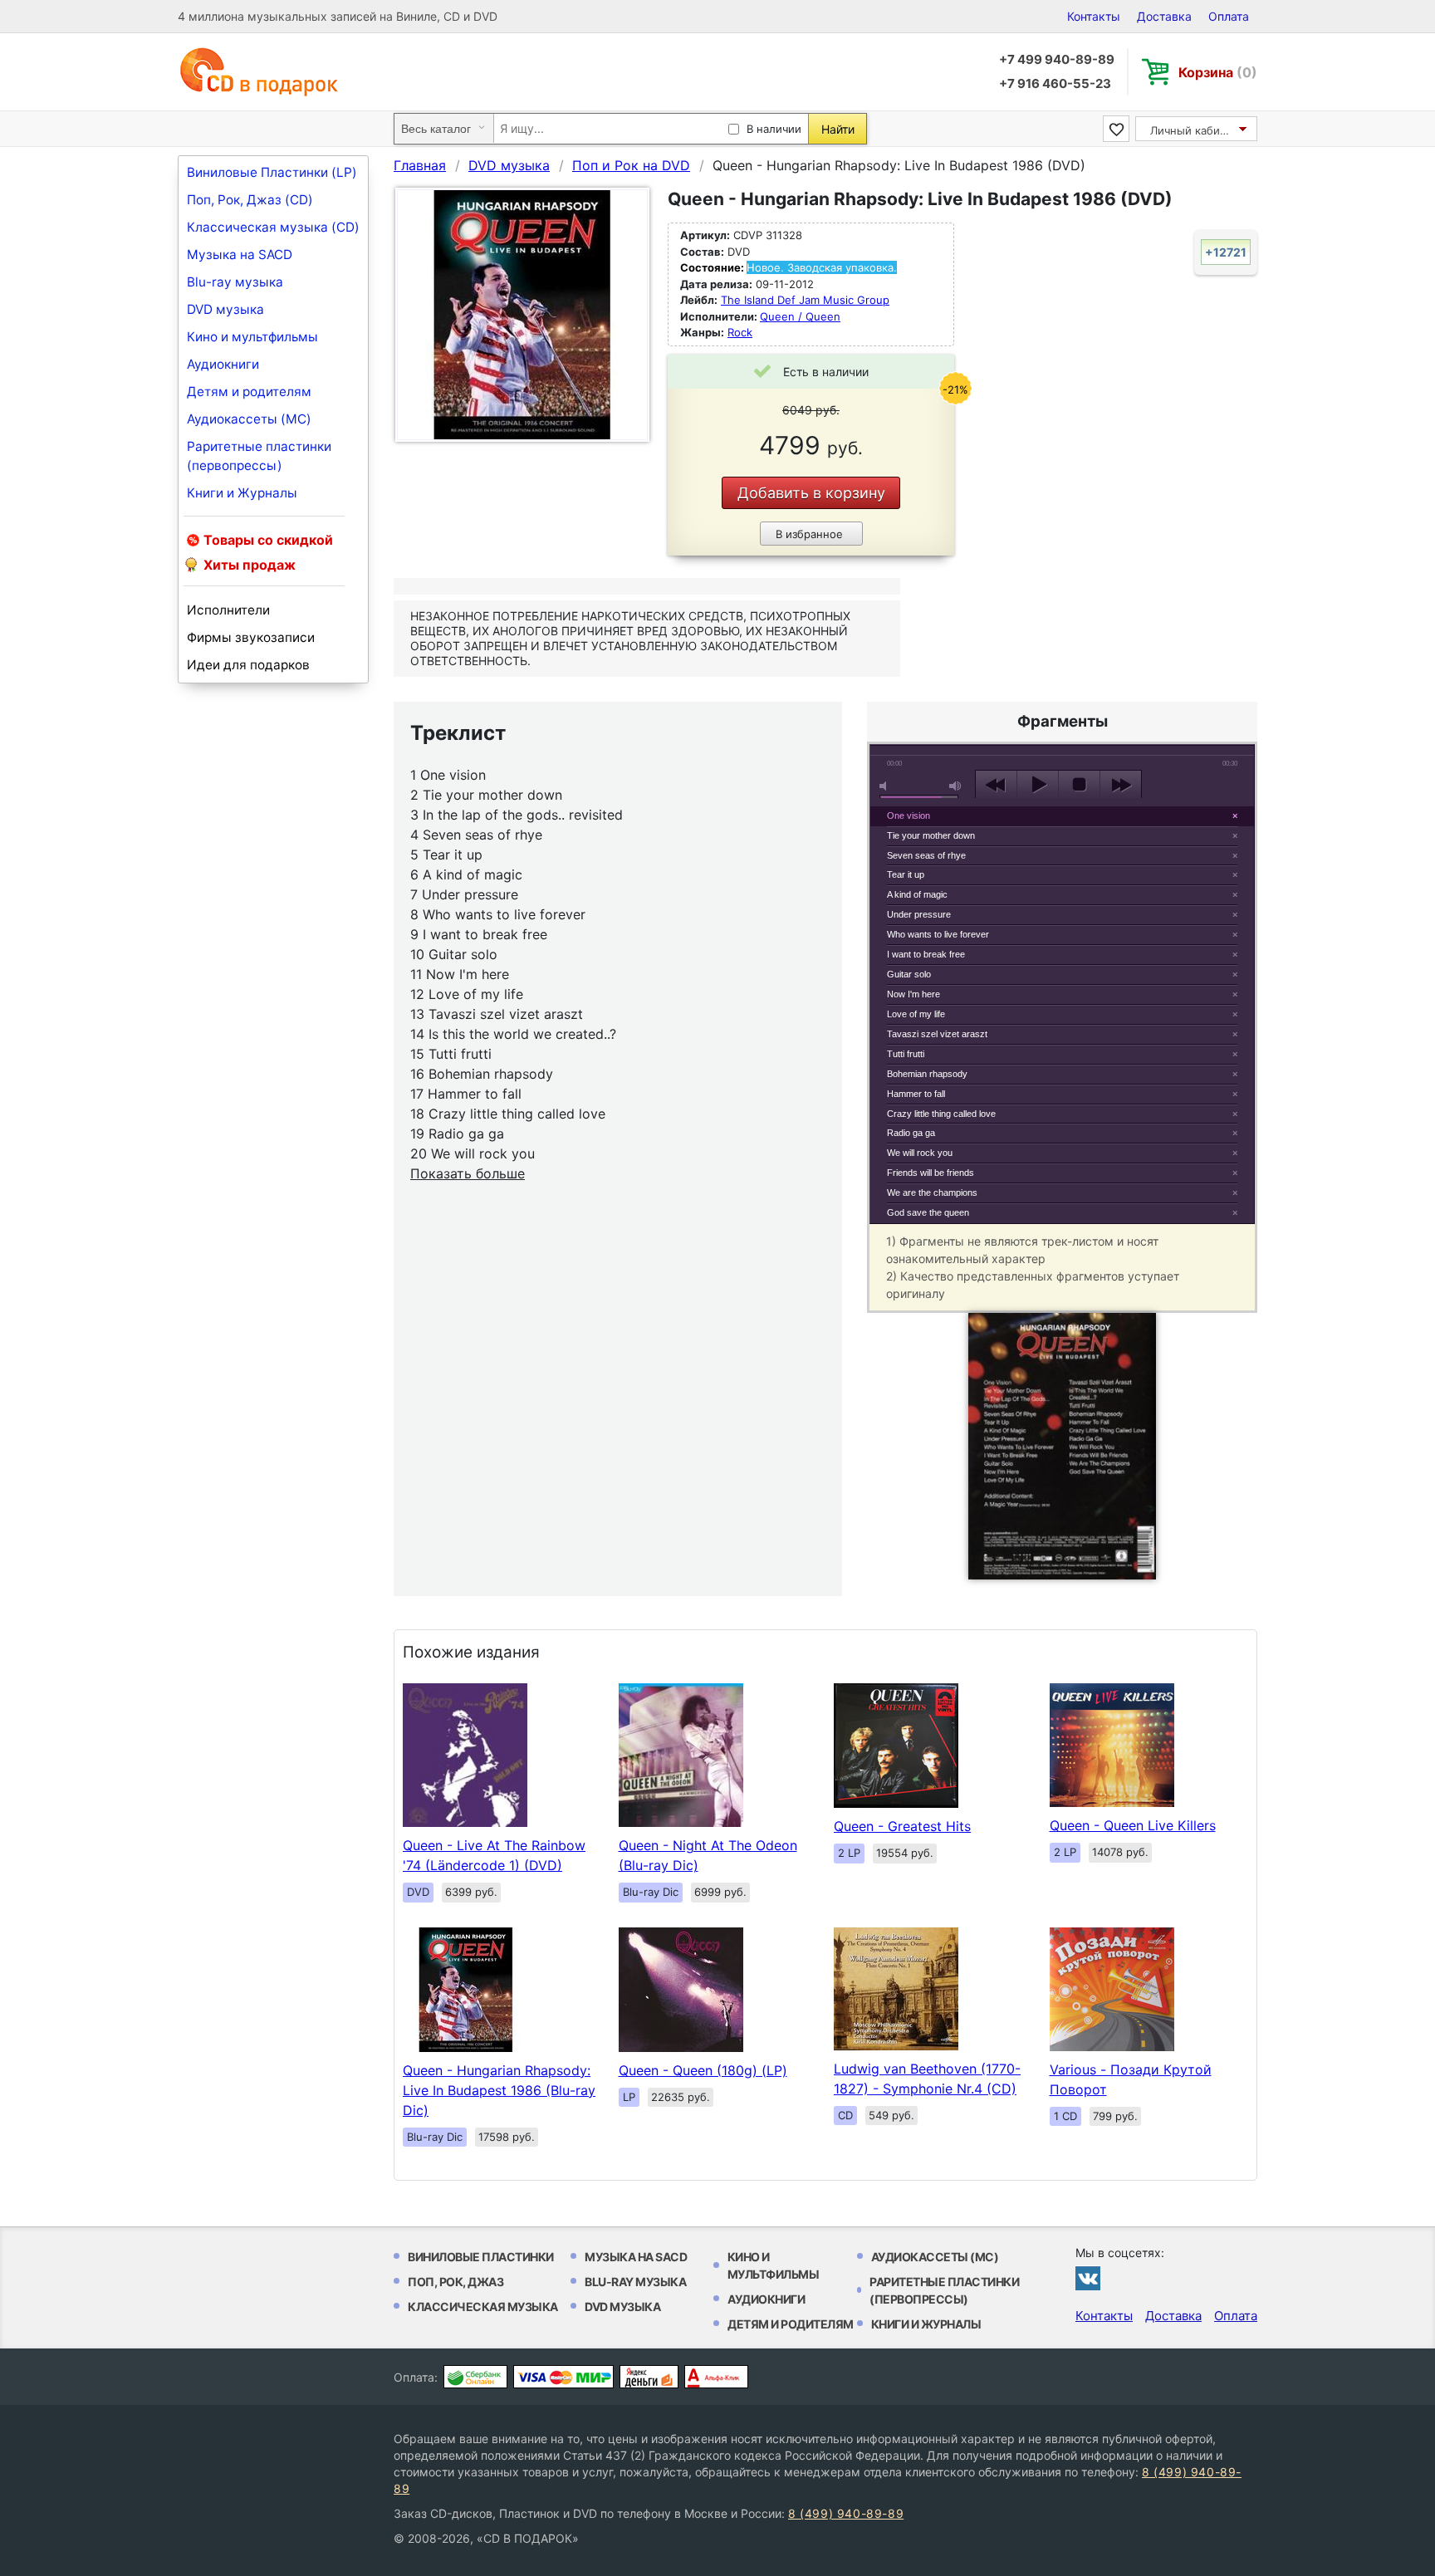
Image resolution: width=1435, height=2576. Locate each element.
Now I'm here (913, 994)
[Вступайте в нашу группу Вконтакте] (1088, 2278)
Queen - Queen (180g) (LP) (703, 2070)
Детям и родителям (249, 392)
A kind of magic (917, 894)
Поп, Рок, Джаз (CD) (250, 200)
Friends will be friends (931, 1173)
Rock (740, 332)
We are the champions (932, 1193)
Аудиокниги (223, 364)
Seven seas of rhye (926, 855)
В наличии (774, 129)
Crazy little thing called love (941, 1114)
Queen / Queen (800, 316)
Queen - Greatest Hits (902, 1826)
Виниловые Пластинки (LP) (272, 172)
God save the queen (928, 1212)
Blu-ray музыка (235, 282)
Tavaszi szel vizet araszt (937, 1034)
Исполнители (228, 610)
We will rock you (920, 1153)
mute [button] (886, 786)
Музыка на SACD (240, 255)
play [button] (1038, 785)
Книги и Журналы (242, 493)
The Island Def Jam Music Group (805, 300)
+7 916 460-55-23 (1055, 83)
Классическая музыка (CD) (273, 227)
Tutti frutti (906, 1054)
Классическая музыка (483, 2307)
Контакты (1094, 16)
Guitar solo (909, 974)
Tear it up (906, 874)
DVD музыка (225, 309)
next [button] (1121, 785)
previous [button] (996, 785)
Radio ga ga (911, 1133)
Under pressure (919, 914)
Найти (838, 129)
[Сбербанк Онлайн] (475, 2377)
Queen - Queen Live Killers (1133, 1825)
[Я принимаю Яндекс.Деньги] (649, 2377)
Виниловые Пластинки (481, 2257)
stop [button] (1079, 785)
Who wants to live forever (938, 934)
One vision (909, 815)
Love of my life (916, 1014)
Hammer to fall (916, 1094)
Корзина (1218, 72)
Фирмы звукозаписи (251, 637)
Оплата (1229, 16)
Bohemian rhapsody (927, 1074)
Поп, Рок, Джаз (455, 2282)
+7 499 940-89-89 (1057, 59)
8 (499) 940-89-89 (846, 2513)
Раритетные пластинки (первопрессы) (259, 456)
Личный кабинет (1195, 130)
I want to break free (926, 954)
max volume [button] (956, 786)
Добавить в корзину (811, 493)
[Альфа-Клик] (716, 2377)
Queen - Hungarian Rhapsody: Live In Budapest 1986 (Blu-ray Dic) (499, 2090)
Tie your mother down (931, 835)
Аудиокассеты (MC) (249, 419)
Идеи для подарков (248, 665)
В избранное (809, 534)
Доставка (1164, 16)
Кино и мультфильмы (252, 337)
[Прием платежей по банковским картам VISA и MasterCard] (563, 2377)
